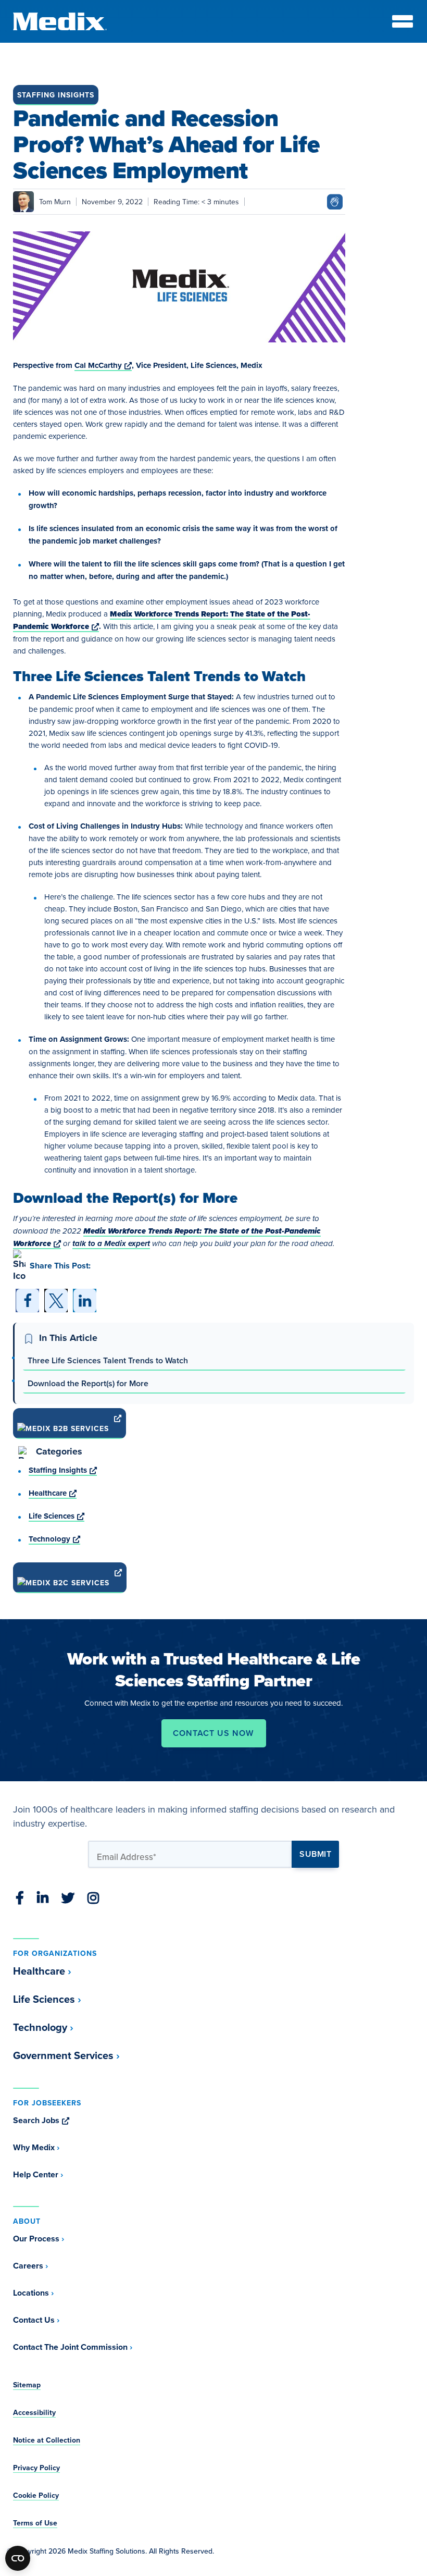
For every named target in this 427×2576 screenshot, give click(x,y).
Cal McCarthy (103, 365)
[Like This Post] (335, 200)
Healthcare (53, 1493)
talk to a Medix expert (111, 1243)
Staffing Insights (56, 95)
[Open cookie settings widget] (18, 2558)
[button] (27, 1301)
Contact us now (213, 1733)
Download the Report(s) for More (88, 1383)
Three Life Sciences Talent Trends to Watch (108, 1360)
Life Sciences (56, 1516)
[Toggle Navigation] (403, 21)
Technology (54, 1539)
